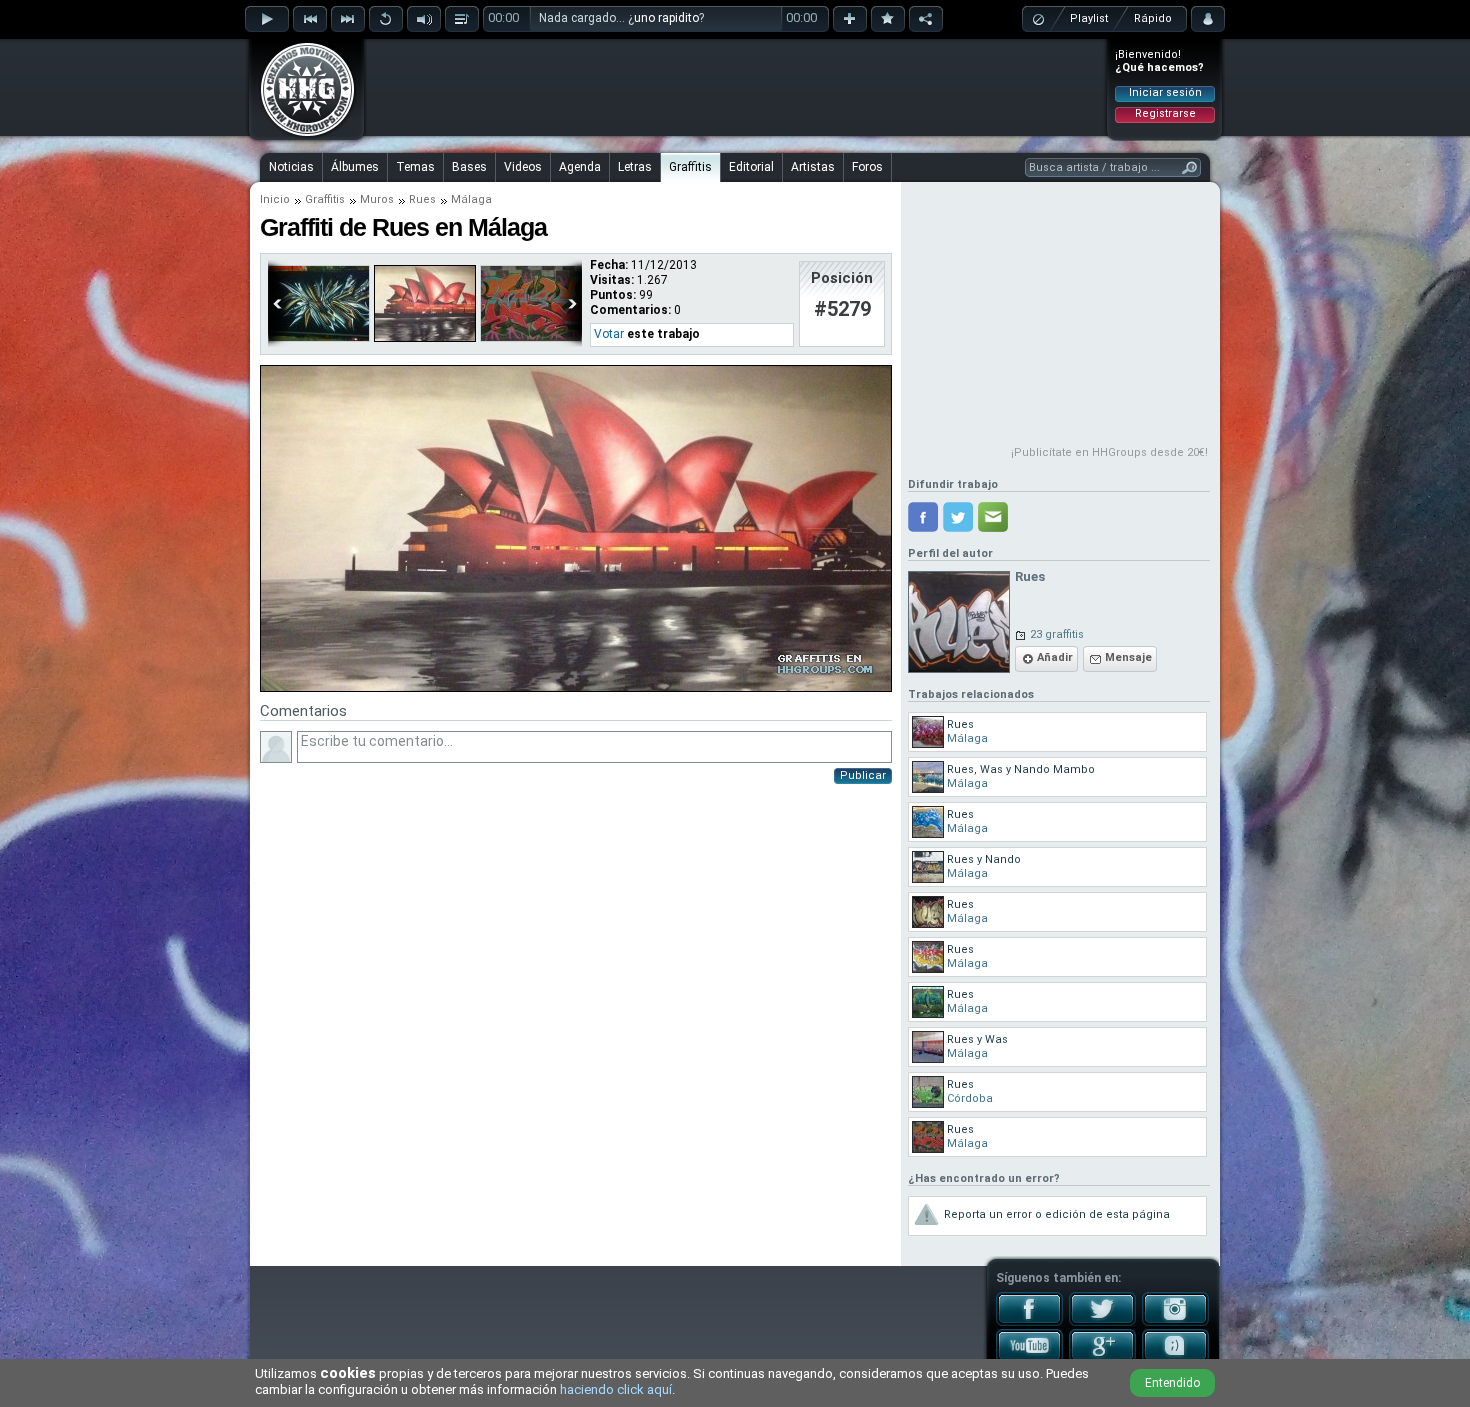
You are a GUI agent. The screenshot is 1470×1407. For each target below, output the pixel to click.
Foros (867, 167)
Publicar (863, 775)
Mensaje (1128, 657)
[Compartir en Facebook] (923, 517)
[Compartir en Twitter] (958, 517)
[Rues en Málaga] (425, 338)
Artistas (813, 167)
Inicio (275, 199)
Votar (609, 334)
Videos (523, 167)
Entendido (1172, 1383)
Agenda (580, 167)
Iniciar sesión (1165, 92)
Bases (469, 167)
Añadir (1055, 657)
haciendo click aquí (616, 1389)
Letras (635, 167)
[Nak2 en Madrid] (319, 338)
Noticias (291, 167)
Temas (415, 167)
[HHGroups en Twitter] (1102, 1322)
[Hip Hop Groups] (301, 135)
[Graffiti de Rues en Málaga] (576, 688)
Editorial (751, 167)
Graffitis (690, 167)
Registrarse (1165, 113)
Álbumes (355, 167)
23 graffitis (1057, 634)
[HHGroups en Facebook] (1029, 1322)
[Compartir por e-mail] (993, 517)
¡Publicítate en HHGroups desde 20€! (1109, 452)
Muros (377, 199)
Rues (422, 199)
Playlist (1089, 18)
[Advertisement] (736, 87)
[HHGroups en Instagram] (1175, 1322)
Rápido (1153, 18)
